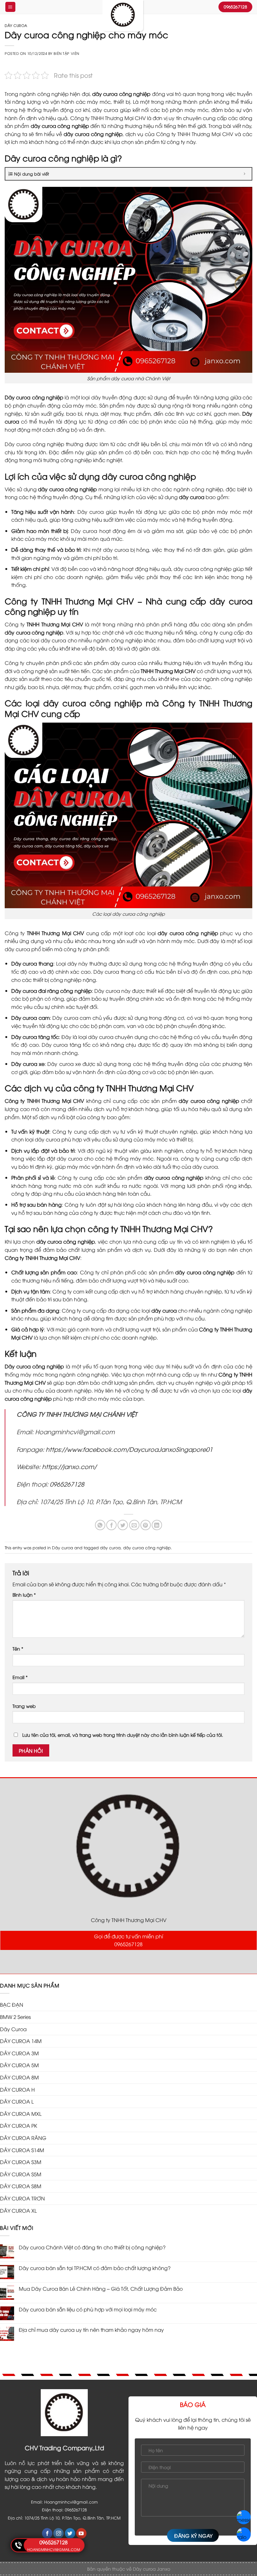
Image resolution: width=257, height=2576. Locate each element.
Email (20, 1677)
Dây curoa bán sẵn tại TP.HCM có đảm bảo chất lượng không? (95, 2268)
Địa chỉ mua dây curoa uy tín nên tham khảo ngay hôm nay (91, 2330)
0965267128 (67, 1484)
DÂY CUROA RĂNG (23, 2138)
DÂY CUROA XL (18, 2210)
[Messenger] (244, 2517)
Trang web (24, 1706)
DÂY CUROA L (17, 2101)
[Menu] (10, 7)
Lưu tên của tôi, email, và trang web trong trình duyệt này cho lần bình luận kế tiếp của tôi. (123, 1735)
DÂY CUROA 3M (19, 2053)
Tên (18, 1649)
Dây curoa (16, 25)
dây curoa (110, 1547)
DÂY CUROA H (17, 2089)
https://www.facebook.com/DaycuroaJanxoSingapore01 (129, 1449)
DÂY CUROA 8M (19, 2077)
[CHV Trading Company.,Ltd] (123, 16)
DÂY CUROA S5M (21, 2174)
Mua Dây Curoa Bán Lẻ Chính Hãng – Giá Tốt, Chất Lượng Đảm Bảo (101, 2289)
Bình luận (24, 1595)
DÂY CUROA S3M (21, 2162)
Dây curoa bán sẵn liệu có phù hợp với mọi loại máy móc (88, 2309)
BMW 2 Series (15, 2017)
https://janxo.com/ (70, 1466)
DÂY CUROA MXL (21, 2114)
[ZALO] (244, 2534)
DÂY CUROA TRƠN (22, 2198)
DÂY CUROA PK (18, 2126)
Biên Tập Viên (66, 53)
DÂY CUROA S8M (21, 2186)
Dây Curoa (13, 2029)
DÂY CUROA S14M (22, 2150)
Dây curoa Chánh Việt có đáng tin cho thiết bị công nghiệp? (92, 2247)
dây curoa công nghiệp (147, 1547)
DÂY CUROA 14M (21, 2041)
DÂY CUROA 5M (19, 2065)
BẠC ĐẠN (12, 2004)
